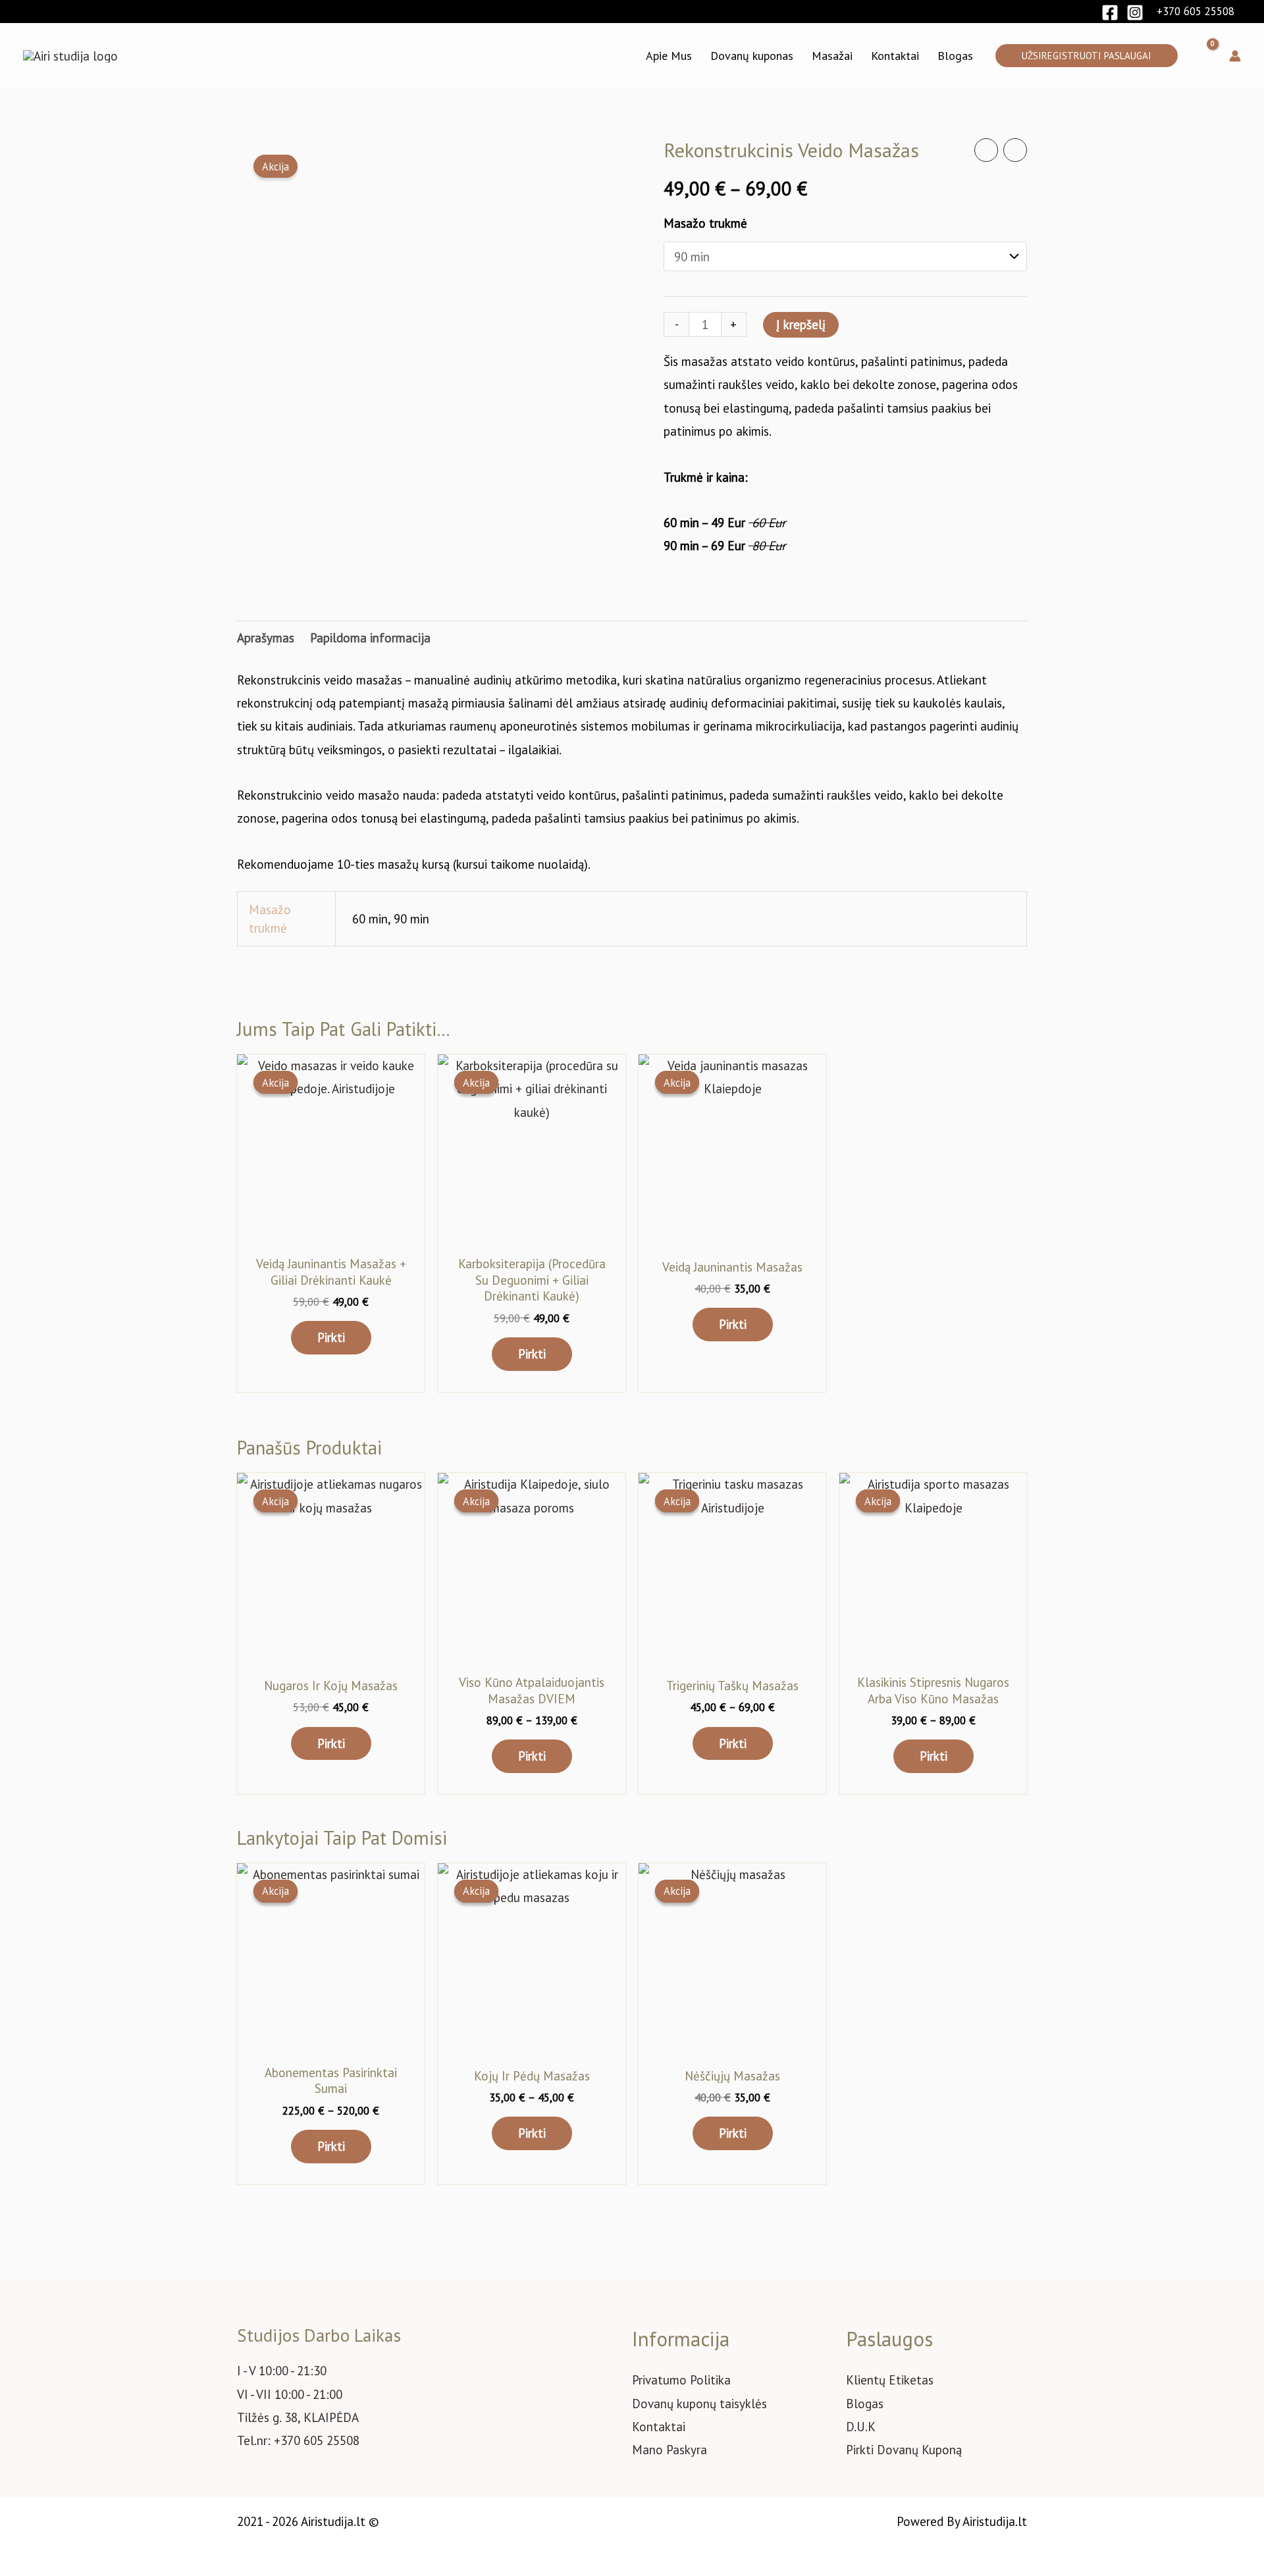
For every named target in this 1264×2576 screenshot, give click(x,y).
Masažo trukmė (705, 223)
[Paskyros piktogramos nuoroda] (1235, 56)
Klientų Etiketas (890, 2380)
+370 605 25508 (1196, 11)
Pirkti (331, 1337)
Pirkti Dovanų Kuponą (904, 2450)
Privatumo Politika (681, 2380)
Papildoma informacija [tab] (370, 638)
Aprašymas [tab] (266, 638)
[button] (1087, 56)
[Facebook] (1110, 13)
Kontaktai (659, 2427)
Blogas (865, 2404)
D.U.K (861, 2427)
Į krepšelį (801, 324)
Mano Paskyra (670, 2450)
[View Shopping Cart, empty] (1203, 56)
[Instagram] (1135, 13)
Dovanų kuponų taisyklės (699, 2404)
